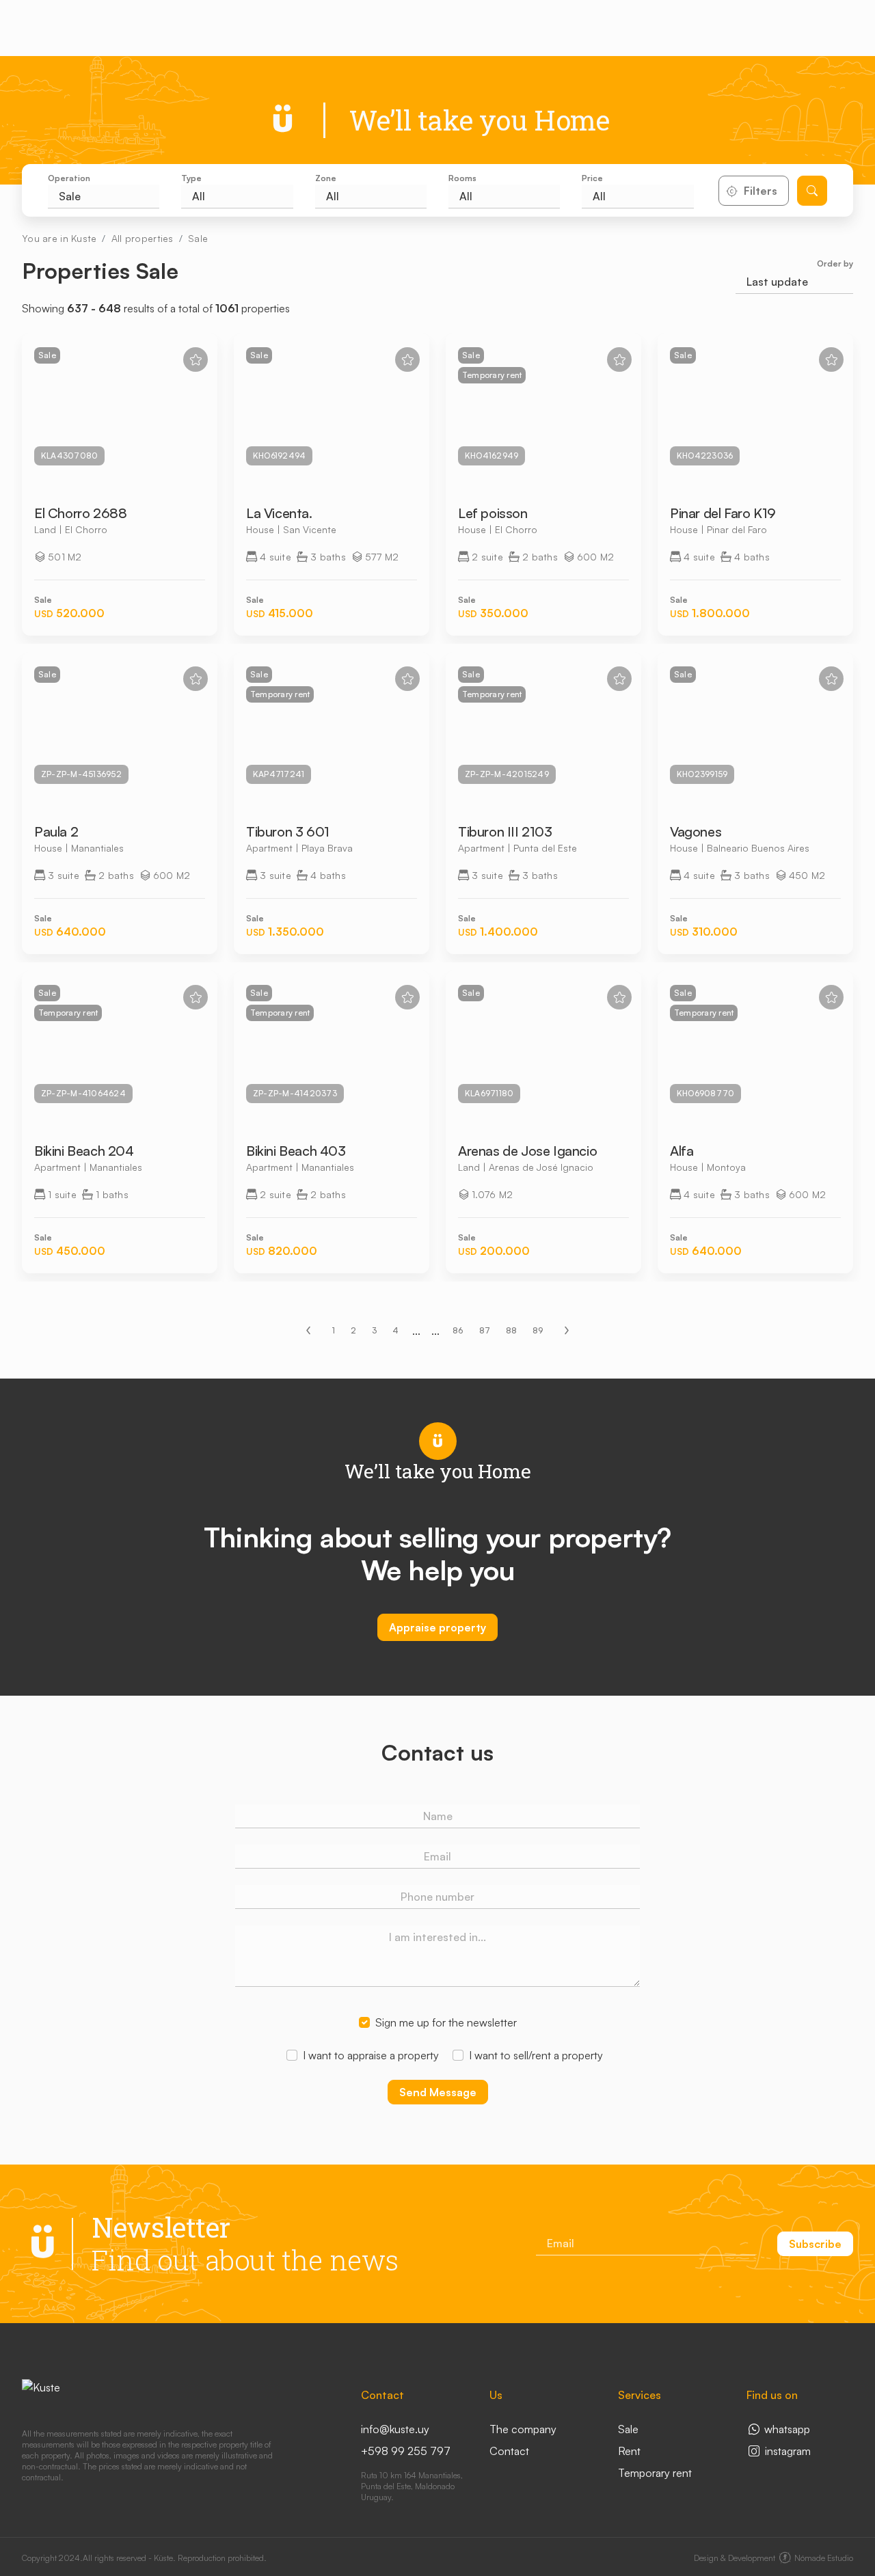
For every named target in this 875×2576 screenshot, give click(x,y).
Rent (629, 2451)
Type (191, 178)
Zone (326, 178)
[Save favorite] (196, 360)
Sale (198, 238)
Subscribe (815, 2244)
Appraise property (437, 1627)
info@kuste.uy (395, 2429)
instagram (786, 2451)
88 (511, 1330)
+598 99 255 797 (406, 2451)
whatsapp (786, 2429)
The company (523, 2429)
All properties (143, 238)
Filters (760, 191)
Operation (69, 178)
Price (592, 178)
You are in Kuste (59, 238)
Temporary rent (655, 2473)
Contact (509, 2451)
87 (485, 1330)
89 (538, 1330)
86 (458, 1330)
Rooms (462, 178)
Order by (835, 263)
